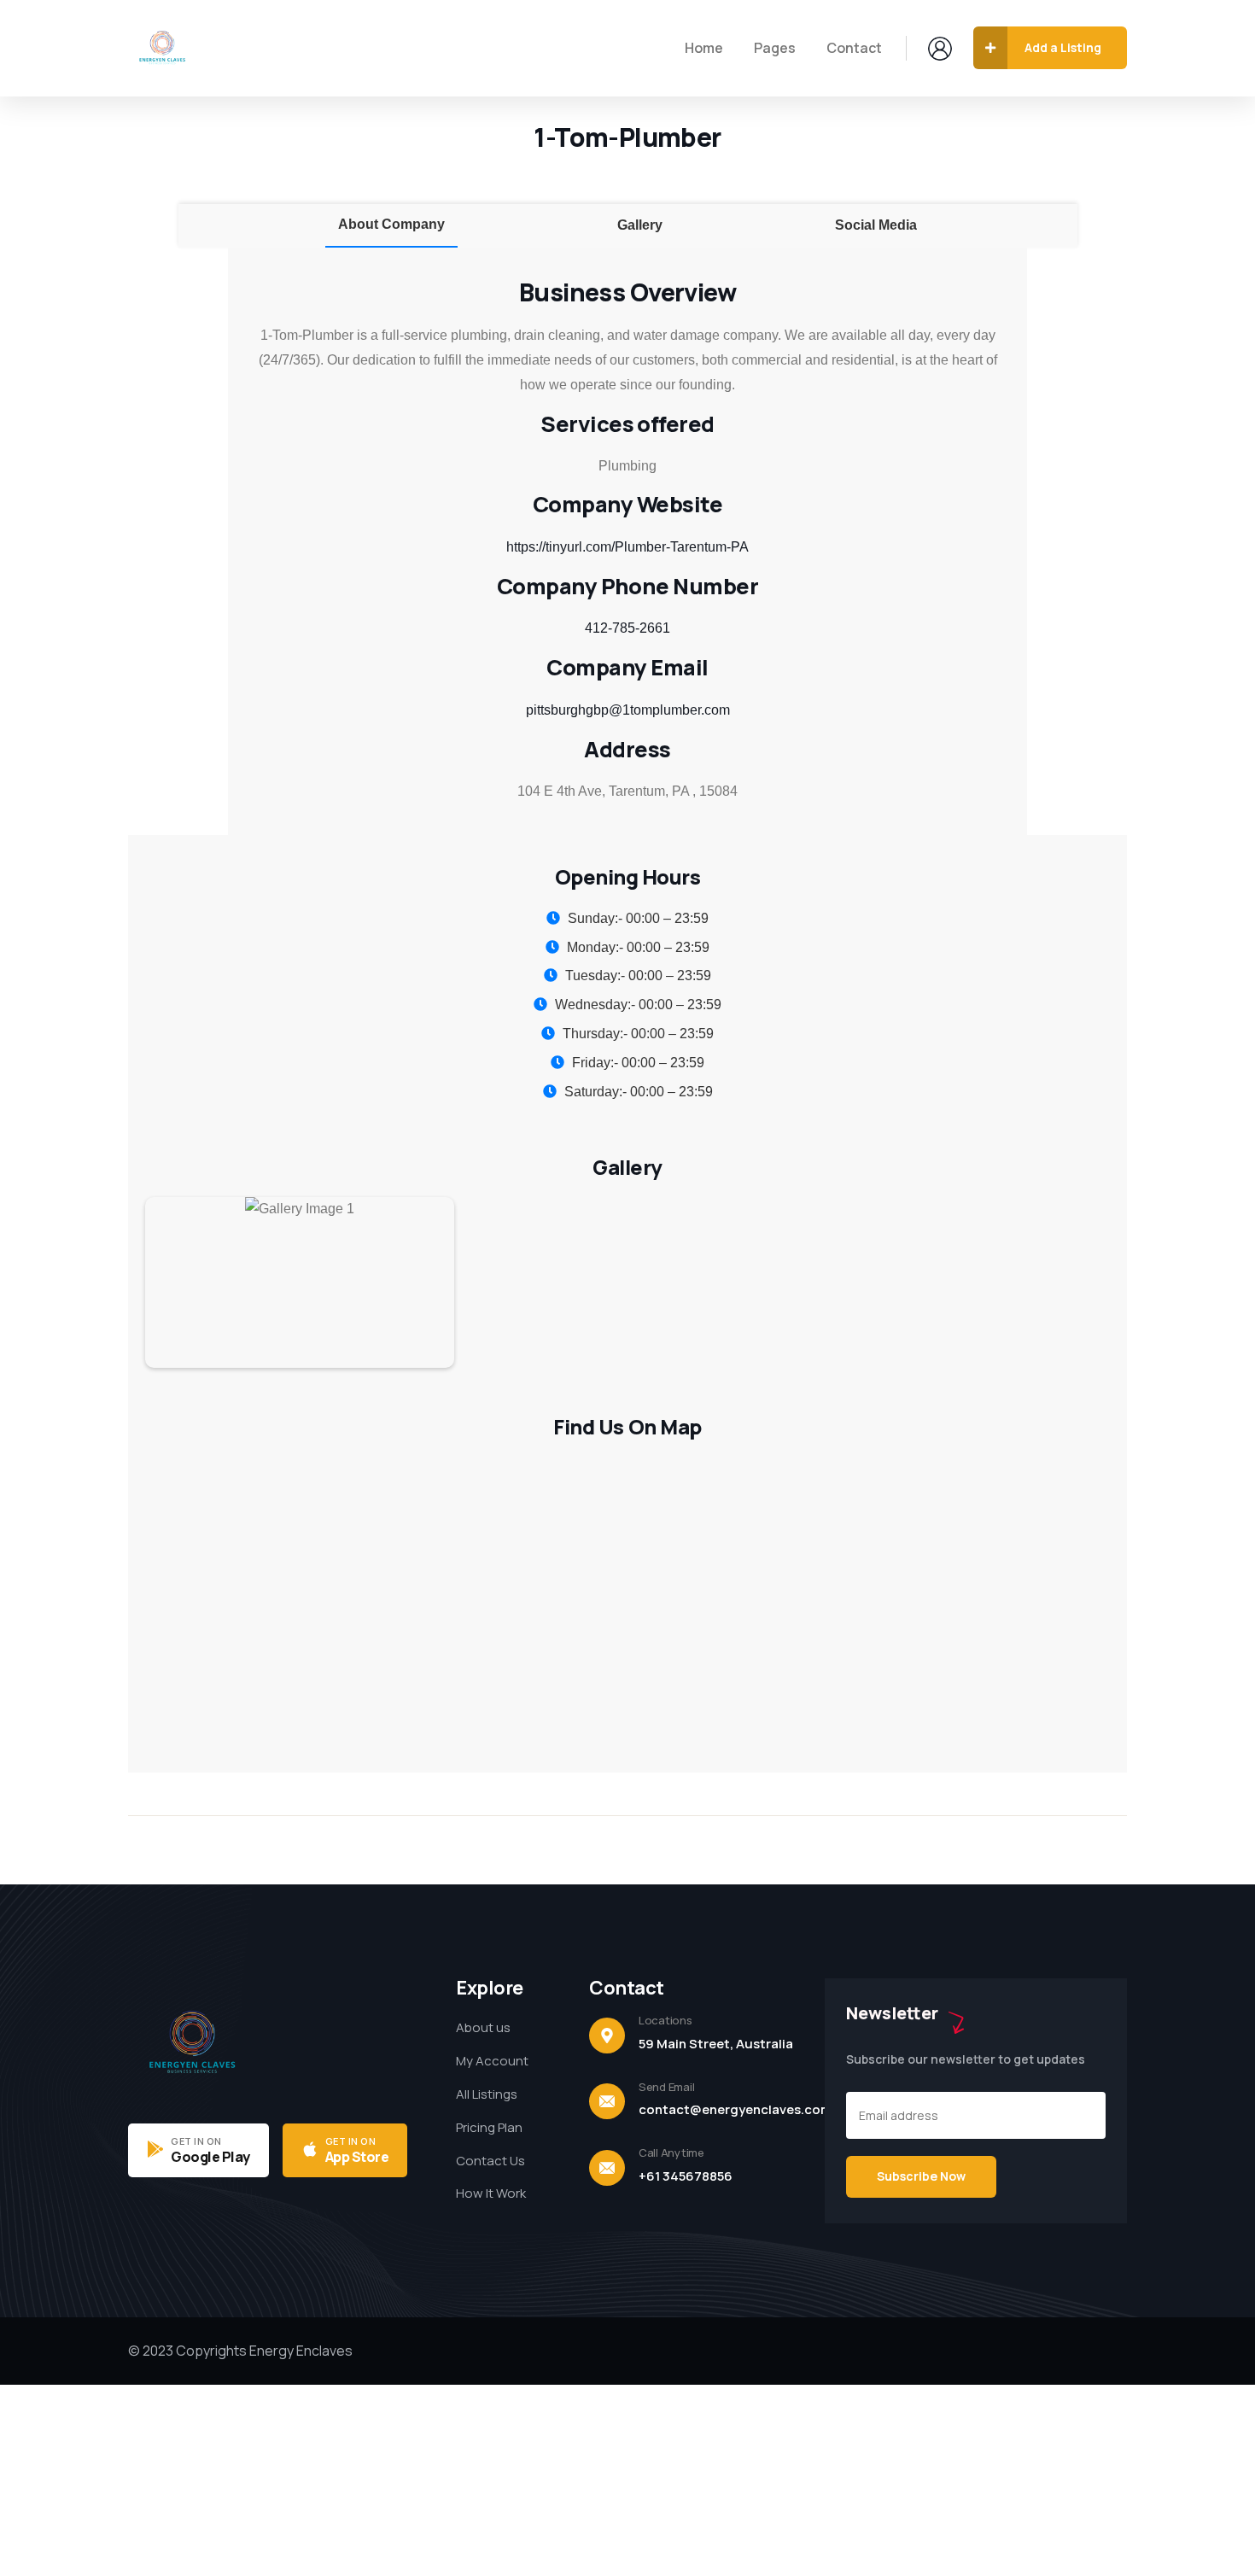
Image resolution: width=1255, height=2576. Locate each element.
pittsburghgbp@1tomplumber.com (628, 710)
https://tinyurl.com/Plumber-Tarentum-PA (627, 547)
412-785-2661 (627, 628)
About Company (391, 224)
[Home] (162, 48)
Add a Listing (1063, 47)
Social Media (876, 225)
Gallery (640, 225)
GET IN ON (196, 2141)
